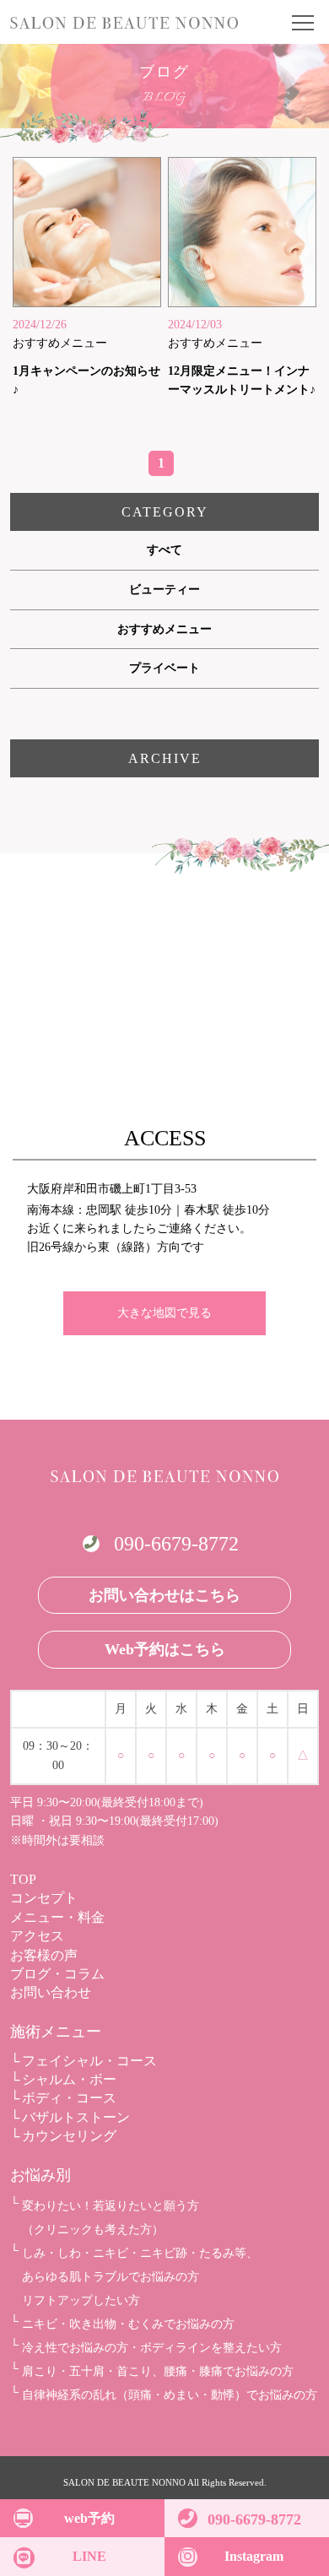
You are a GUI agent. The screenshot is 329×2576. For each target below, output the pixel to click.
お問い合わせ (51, 1992)
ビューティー (164, 590)
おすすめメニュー (164, 629)
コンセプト (44, 1898)
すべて (164, 550)
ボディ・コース (69, 2098)
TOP (23, 1879)
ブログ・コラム (57, 1974)
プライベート (164, 668)
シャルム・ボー (69, 2079)
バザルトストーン (76, 2117)
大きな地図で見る (164, 1313)
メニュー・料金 (57, 1917)
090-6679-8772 (176, 1544)
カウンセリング (69, 2136)
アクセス (37, 1936)
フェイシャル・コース (89, 2061)
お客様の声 (44, 1955)
